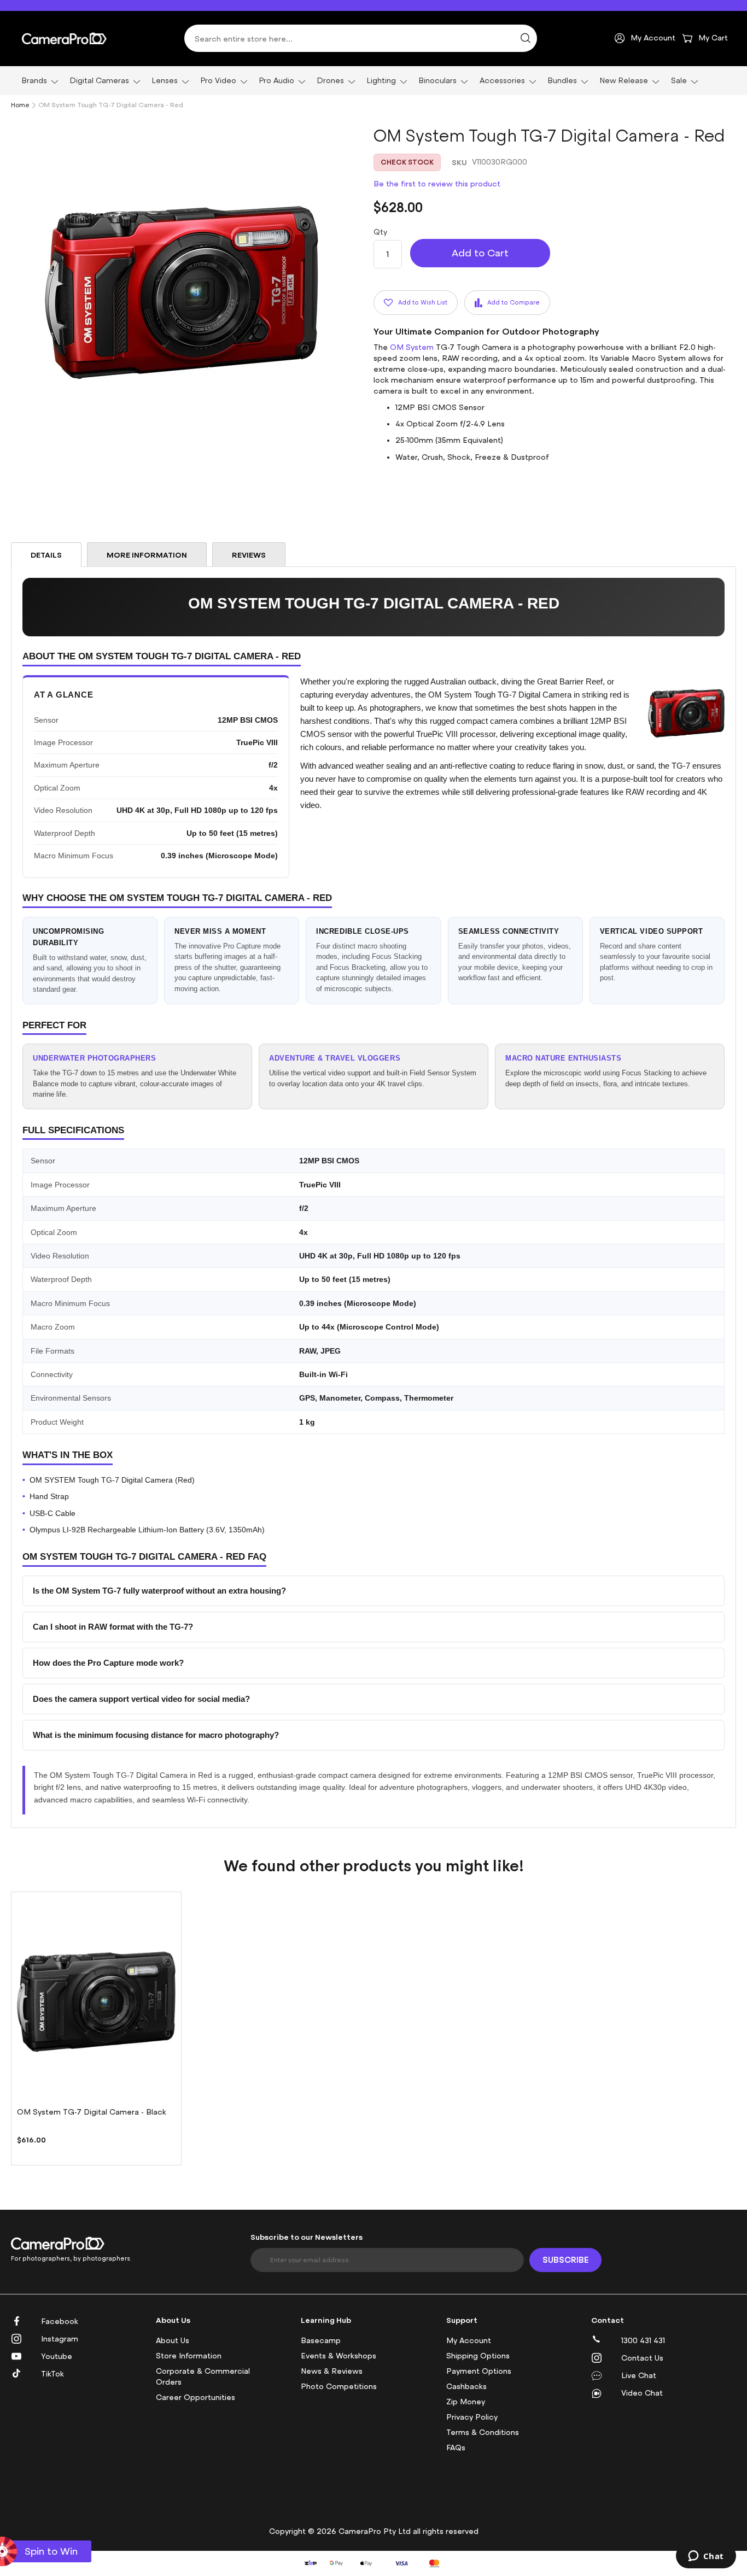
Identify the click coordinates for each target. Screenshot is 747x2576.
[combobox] (361, 38)
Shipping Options (478, 2356)
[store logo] (64, 38)
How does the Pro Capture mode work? (108, 1663)
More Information (147, 555)
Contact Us (642, 2358)
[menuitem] (37, 81)
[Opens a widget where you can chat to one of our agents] (706, 2557)
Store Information (189, 2356)
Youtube (57, 2357)
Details (46, 555)
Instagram (60, 2339)
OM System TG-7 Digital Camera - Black (92, 2112)
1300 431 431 (643, 2341)
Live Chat (639, 2376)
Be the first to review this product (437, 184)
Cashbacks (466, 2387)
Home (20, 105)
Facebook (60, 2322)
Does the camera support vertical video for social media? (141, 1699)
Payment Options (479, 2371)
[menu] (373, 81)
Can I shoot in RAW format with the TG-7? (113, 1627)
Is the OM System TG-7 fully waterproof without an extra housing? (159, 1591)
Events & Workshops (339, 2356)
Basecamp (321, 2341)
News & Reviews (332, 2371)
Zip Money (466, 2402)
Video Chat (642, 2393)
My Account (469, 2341)
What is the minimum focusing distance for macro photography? (156, 1735)
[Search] (526, 38)
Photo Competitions (339, 2387)
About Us (173, 2341)
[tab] (46, 555)
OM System (412, 347)
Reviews (249, 555)
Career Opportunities (195, 2398)
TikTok (52, 2374)
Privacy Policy (472, 2417)
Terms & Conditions (483, 2432)
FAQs (456, 2448)
